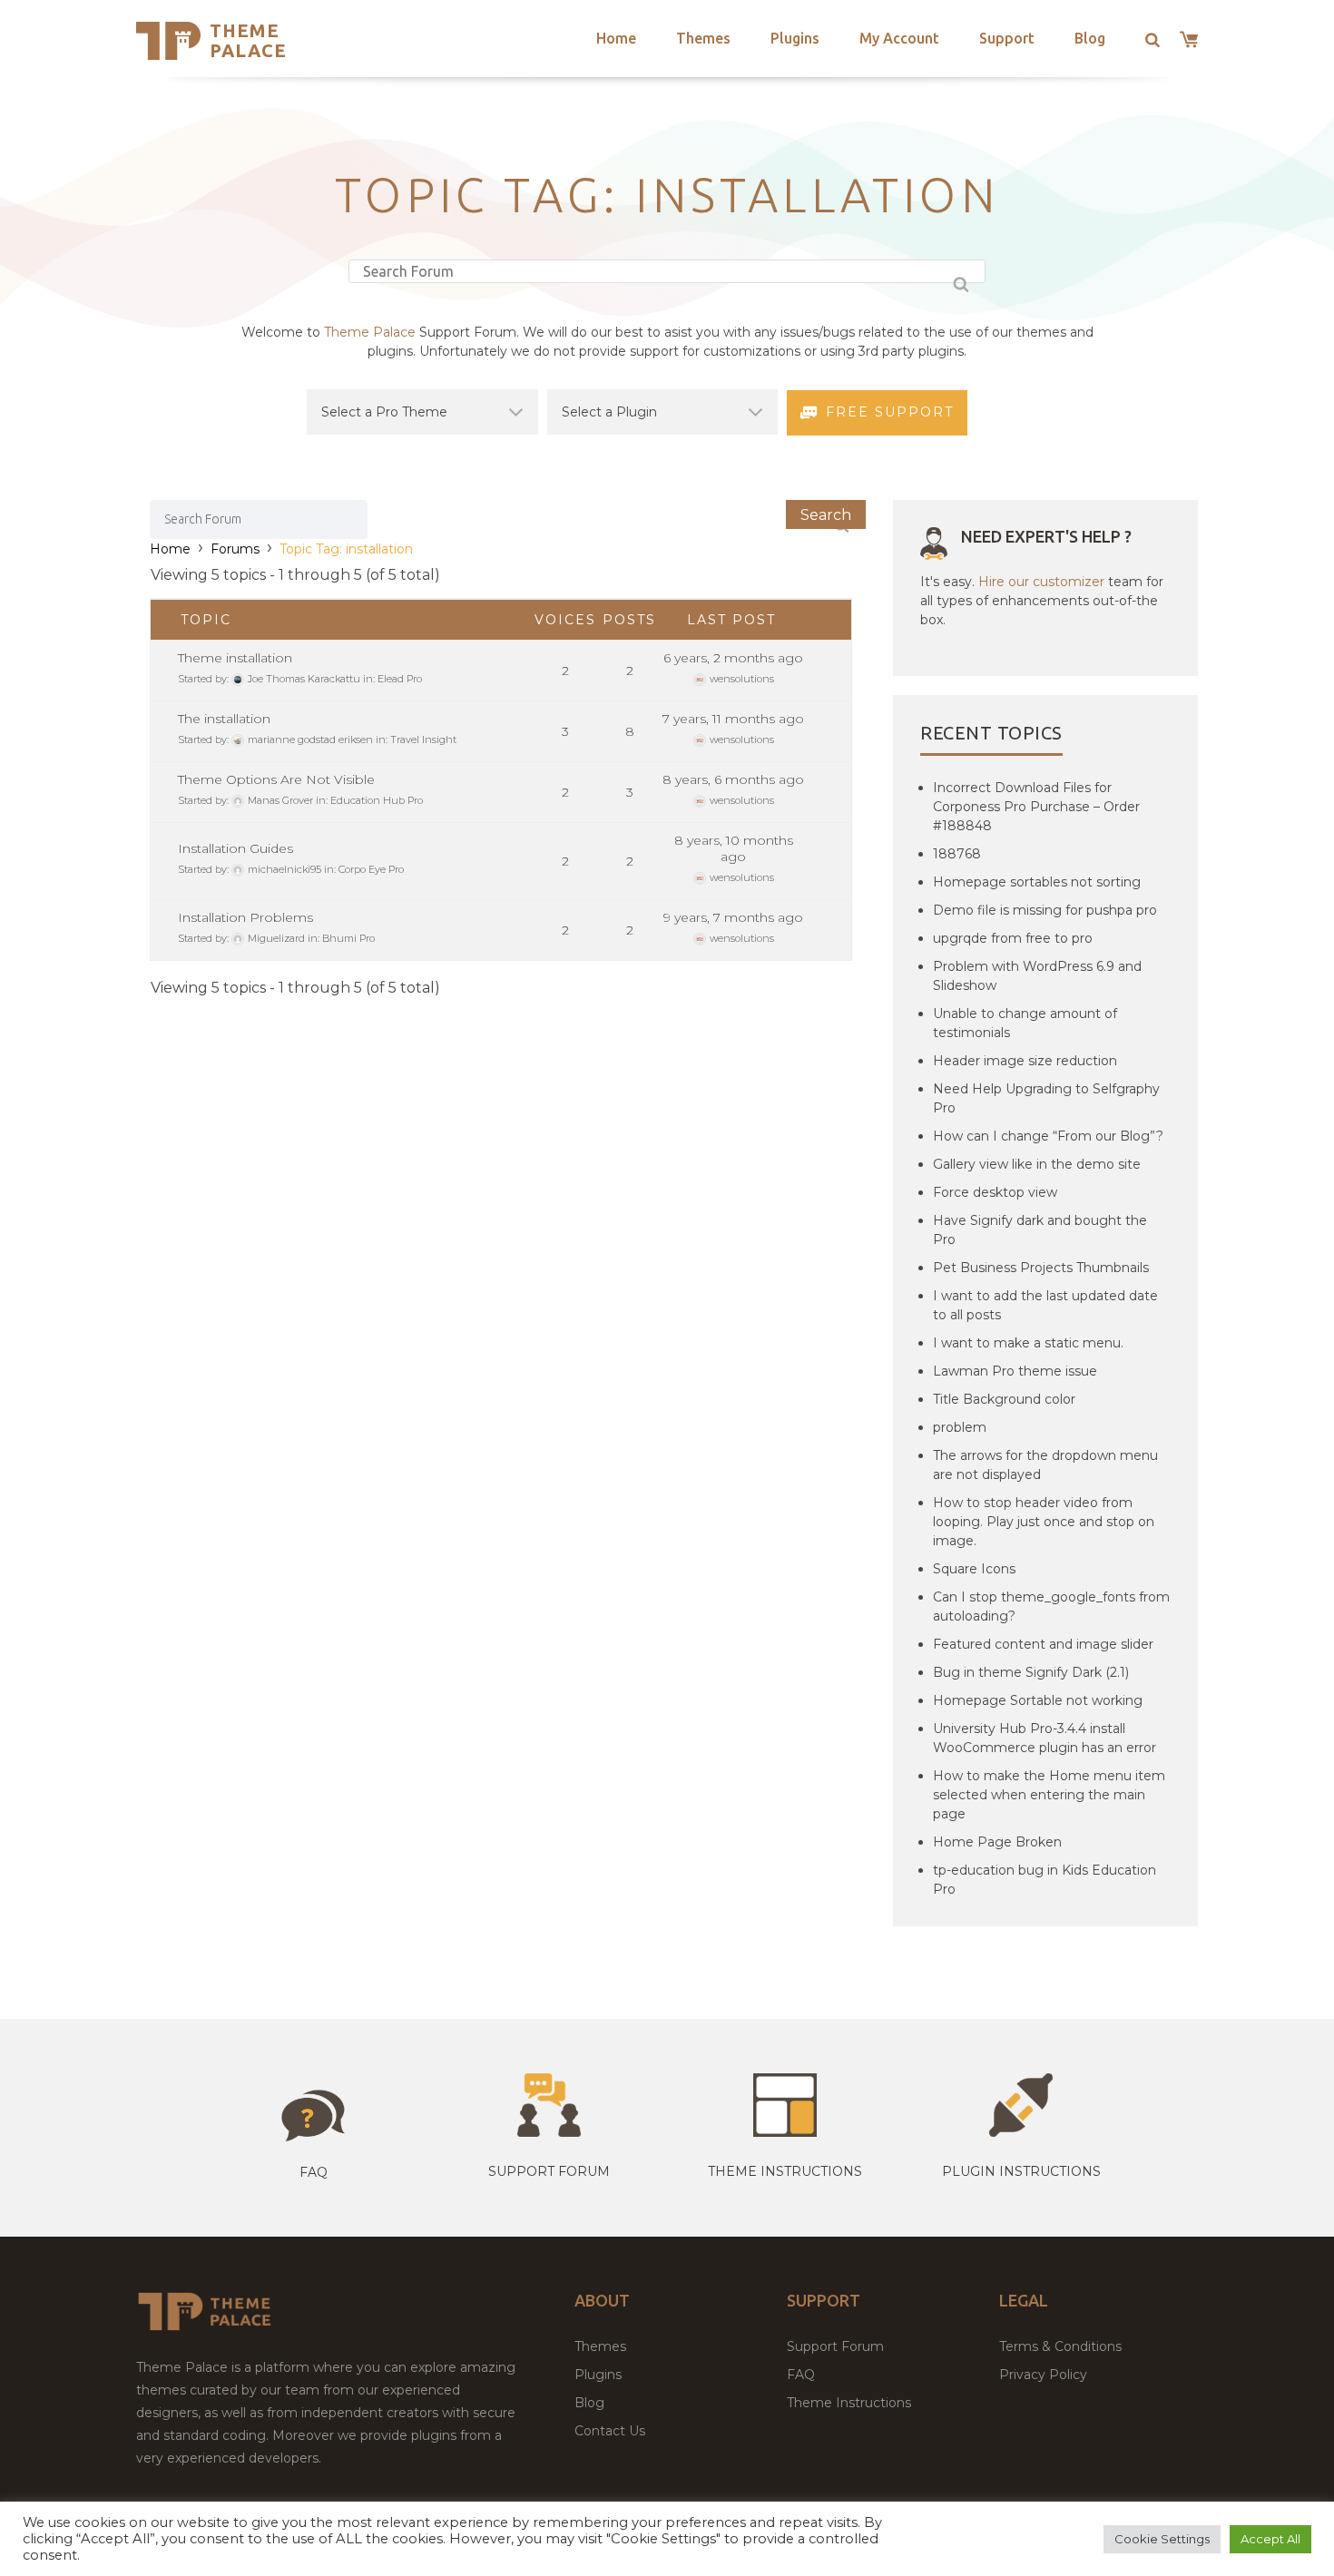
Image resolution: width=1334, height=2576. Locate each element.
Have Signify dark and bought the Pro (1040, 1230)
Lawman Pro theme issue (1015, 1371)
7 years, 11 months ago (733, 719)
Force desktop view (995, 1192)
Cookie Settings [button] (1162, 2539)
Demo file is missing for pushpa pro (1045, 910)
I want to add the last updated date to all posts (1045, 1305)
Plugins (795, 38)
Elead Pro (400, 679)
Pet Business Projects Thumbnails (1041, 1268)
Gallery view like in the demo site (1037, 1164)
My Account (899, 38)
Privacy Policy (1043, 2375)
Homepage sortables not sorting (1037, 882)
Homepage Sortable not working (1038, 1700)
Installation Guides (235, 848)
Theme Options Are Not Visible (276, 779)
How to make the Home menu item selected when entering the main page (1049, 1795)
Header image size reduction (1025, 1061)
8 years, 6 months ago (733, 779)
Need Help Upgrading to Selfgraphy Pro (1046, 1098)
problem (960, 1427)
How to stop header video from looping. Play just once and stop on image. (1044, 1522)
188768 (957, 854)
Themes (703, 38)
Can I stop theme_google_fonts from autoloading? (1051, 1606)
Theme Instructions (849, 2403)
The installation (224, 719)
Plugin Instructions (1021, 2171)
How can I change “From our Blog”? (1048, 1136)
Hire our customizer (1041, 582)
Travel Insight (423, 739)
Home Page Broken (997, 1842)
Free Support (890, 412)
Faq (314, 2172)
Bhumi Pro (348, 938)
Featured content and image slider (1043, 1644)
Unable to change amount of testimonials (1025, 1023)
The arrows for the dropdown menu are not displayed (1045, 1465)
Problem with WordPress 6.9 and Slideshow (1037, 976)
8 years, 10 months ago (734, 848)
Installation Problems (245, 917)
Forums (235, 549)
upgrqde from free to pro (1013, 938)
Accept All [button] (1270, 2539)
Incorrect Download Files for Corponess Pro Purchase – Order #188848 (1036, 807)
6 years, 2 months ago (733, 658)
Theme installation (235, 658)
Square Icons (974, 1569)
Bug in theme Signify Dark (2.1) (1031, 1672)
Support (1007, 38)
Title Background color (1004, 1399)
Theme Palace (248, 40)
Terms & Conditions (1060, 2346)
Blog (1090, 38)
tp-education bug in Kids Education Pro (1045, 1880)
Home (616, 38)
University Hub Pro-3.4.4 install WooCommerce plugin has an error (1045, 1738)
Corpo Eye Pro (371, 869)
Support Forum (549, 2171)
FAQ (801, 2375)
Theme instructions (785, 2171)
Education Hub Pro (377, 800)
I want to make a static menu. (1028, 1343)
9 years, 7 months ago (733, 917)
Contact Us (610, 2431)
